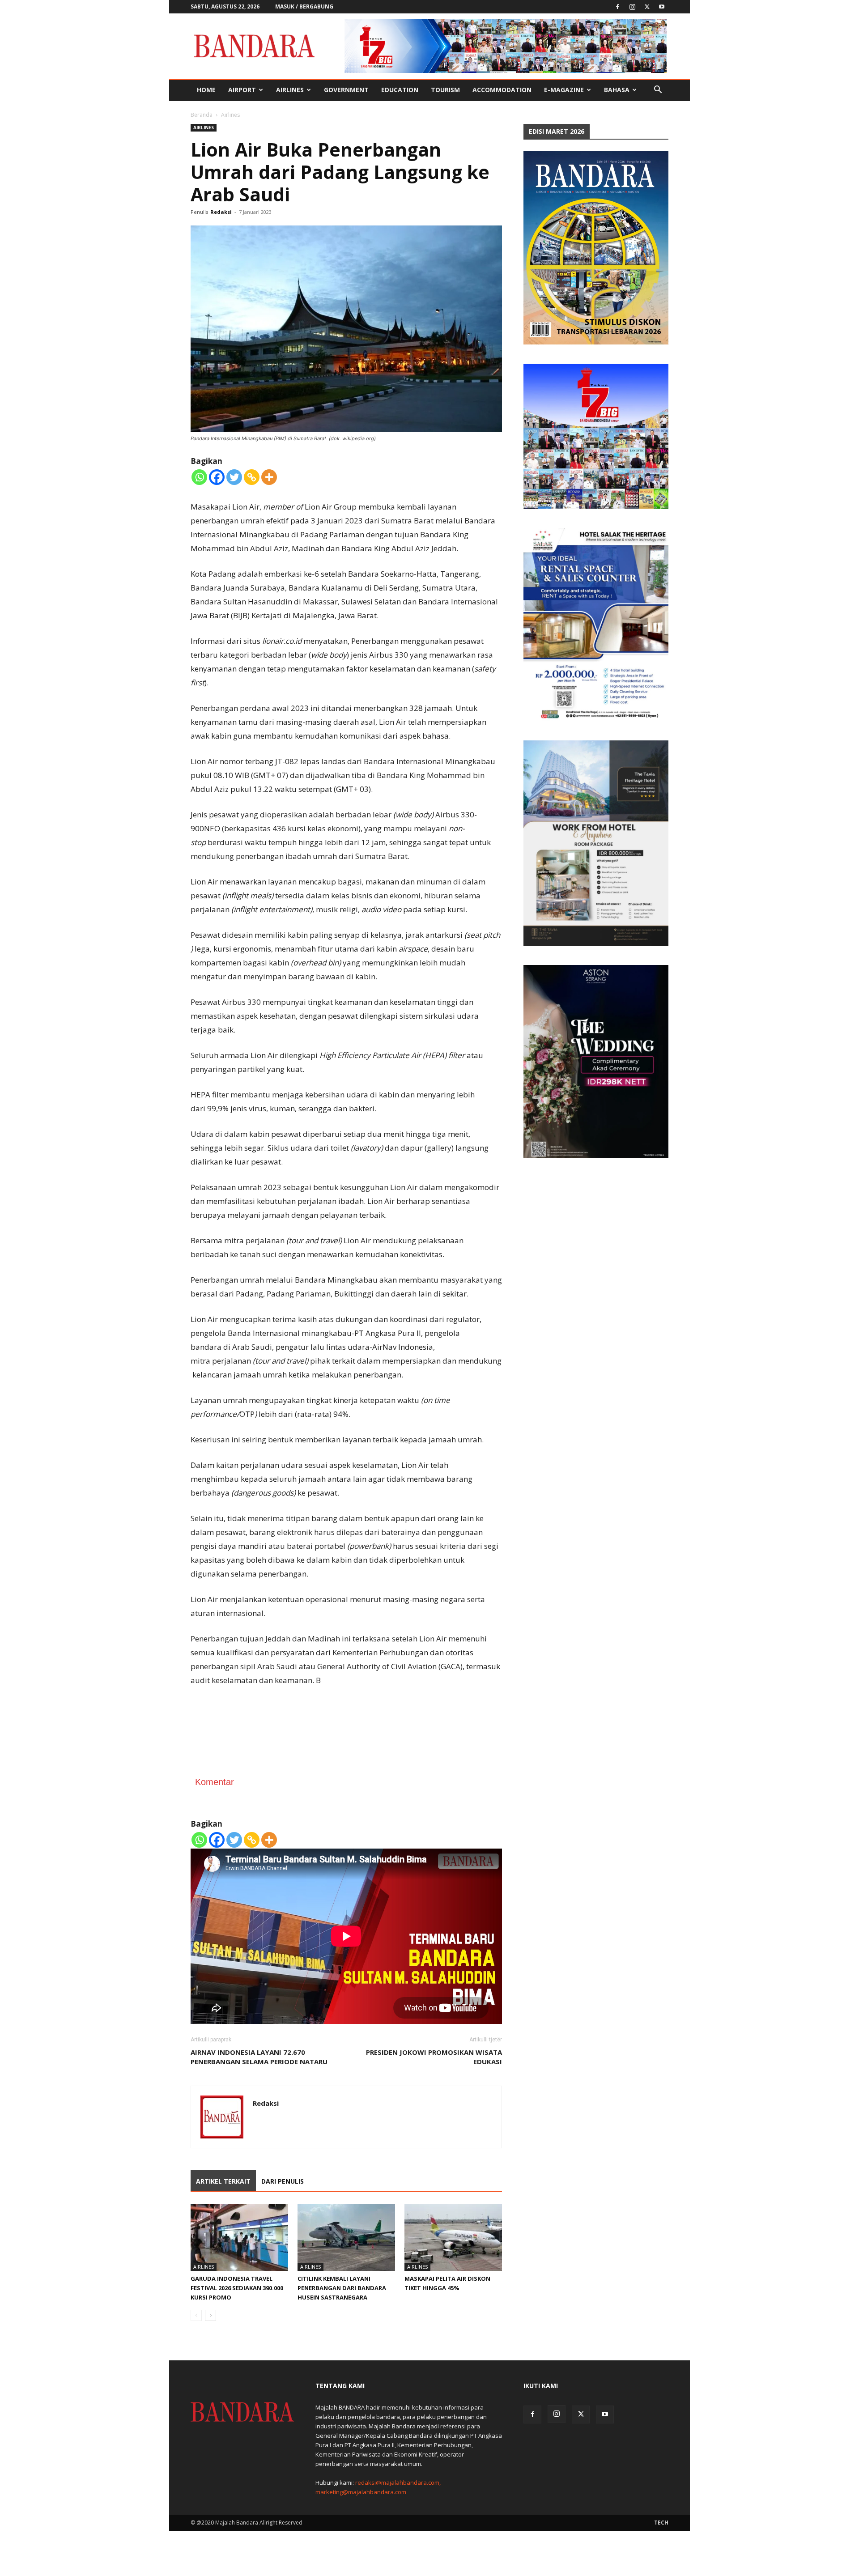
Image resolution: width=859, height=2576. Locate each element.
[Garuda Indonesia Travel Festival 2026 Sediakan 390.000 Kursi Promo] (239, 2237)
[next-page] (210, 2315)
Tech (661, 2523)
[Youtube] (662, 7)
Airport (242, 90)
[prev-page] (196, 2315)
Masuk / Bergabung (304, 6)
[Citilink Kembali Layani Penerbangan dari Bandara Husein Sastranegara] (346, 2237)
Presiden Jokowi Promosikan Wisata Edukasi (434, 2057)
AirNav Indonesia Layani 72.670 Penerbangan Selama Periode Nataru (259, 2057)
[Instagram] (632, 7)
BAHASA (617, 90)
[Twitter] (647, 7)
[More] (269, 477)
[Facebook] (617, 7)
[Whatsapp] (199, 477)
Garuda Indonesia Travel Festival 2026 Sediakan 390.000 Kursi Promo (237, 2288)
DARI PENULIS (283, 2181)
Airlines (290, 90)
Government (346, 90)
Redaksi (221, 212)
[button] (658, 91)
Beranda (202, 115)
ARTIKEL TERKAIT (223, 2181)
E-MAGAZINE (564, 90)
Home (206, 90)
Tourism (445, 90)
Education (400, 90)
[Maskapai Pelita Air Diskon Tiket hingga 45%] (453, 2237)
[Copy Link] (252, 477)
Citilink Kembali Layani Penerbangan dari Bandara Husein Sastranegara (342, 2288)
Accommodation (502, 90)
